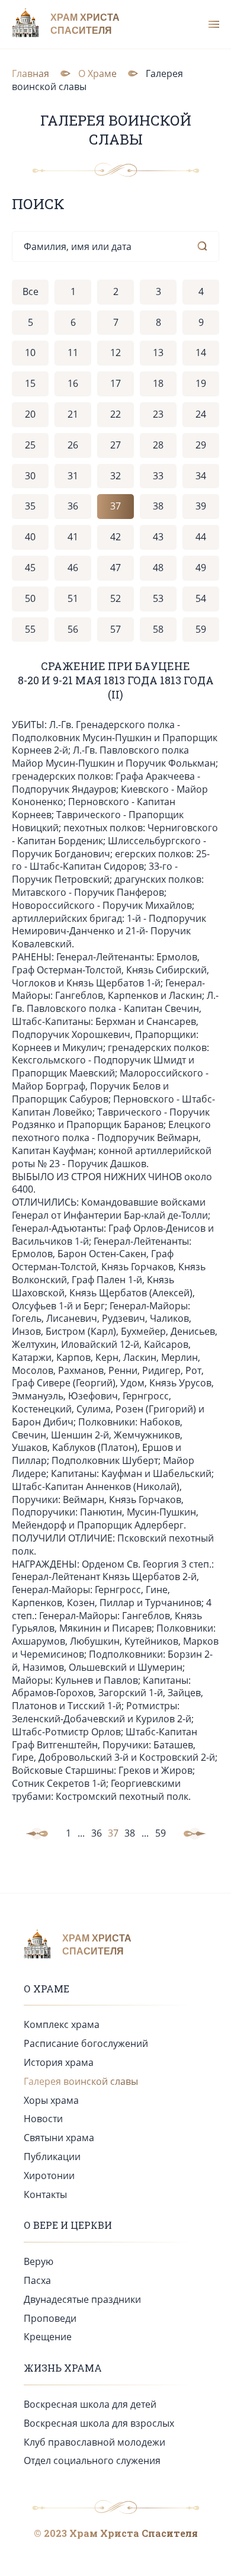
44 (201, 537)
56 (73, 629)
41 (73, 537)
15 (30, 383)
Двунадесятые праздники (82, 2299)
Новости (43, 2119)
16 (73, 383)
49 (201, 568)
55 (30, 629)
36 (73, 506)
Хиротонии (49, 2175)
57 (115, 629)
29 (201, 445)
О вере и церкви (68, 2225)
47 (115, 568)
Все (31, 291)
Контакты (45, 2194)
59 (201, 629)
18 (158, 383)
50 (30, 598)
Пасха (37, 2280)
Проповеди (50, 2318)
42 (115, 537)
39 (201, 506)
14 (201, 353)
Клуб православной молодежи (94, 2442)
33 (158, 476)
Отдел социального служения (92, 2460)
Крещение (48, 2337)
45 (30, 568)
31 (73, 476)
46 (73, 568)
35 (30, 506)
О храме (46, 1989)
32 (115, 476)
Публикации (52, 2157)
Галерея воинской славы (81, 2081)
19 (201, 383)
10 (30, 353)
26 (73, 445)
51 (73, 598)
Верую (38, 2261)
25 (30, 445)
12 (115, 353)
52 (115, 598)
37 (115, 506)
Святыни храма (59, 2138)
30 (30, 476)
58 (158, 629)
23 (158, 414)
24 (201, 414)
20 (30, 414)
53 (158, 598)
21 (73, 414)
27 (115, 445)
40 (30, 537)
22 (115, 414)
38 (158, 506)
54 (201, 598)
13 (158, 353)
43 (158, 537)
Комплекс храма (62, 2024)
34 (201, 476)
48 (158, 568)
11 (73, 353)
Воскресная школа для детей (90, 2404)
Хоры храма (51, 2100)
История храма (59, 2062)
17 (115, 383)
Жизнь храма (63, 2368)
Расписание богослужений (86, 2043)
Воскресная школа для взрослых (99, 2423)
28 (158, 445)
